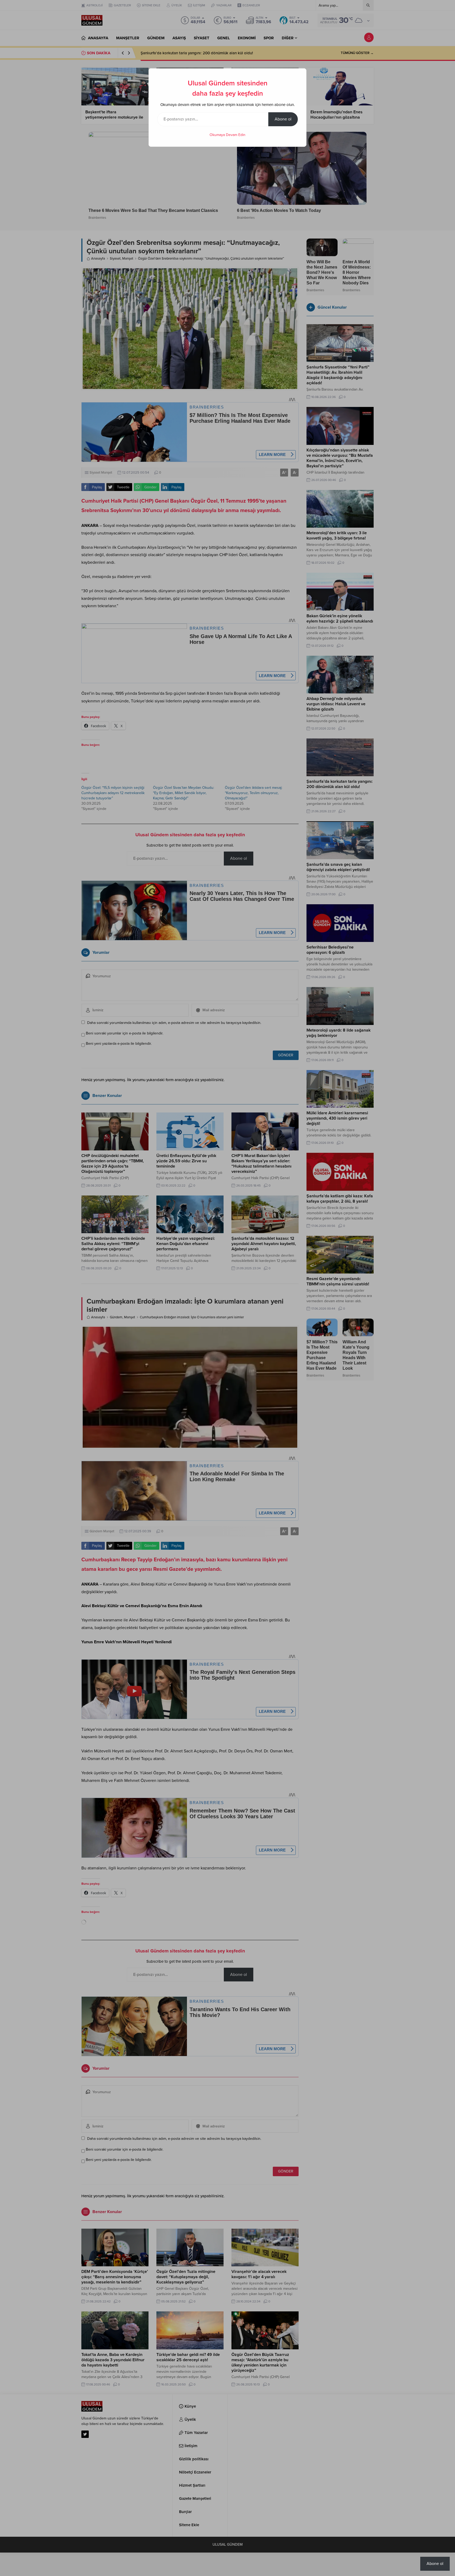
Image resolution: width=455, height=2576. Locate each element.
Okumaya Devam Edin (227, 135)
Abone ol (283, 119)
